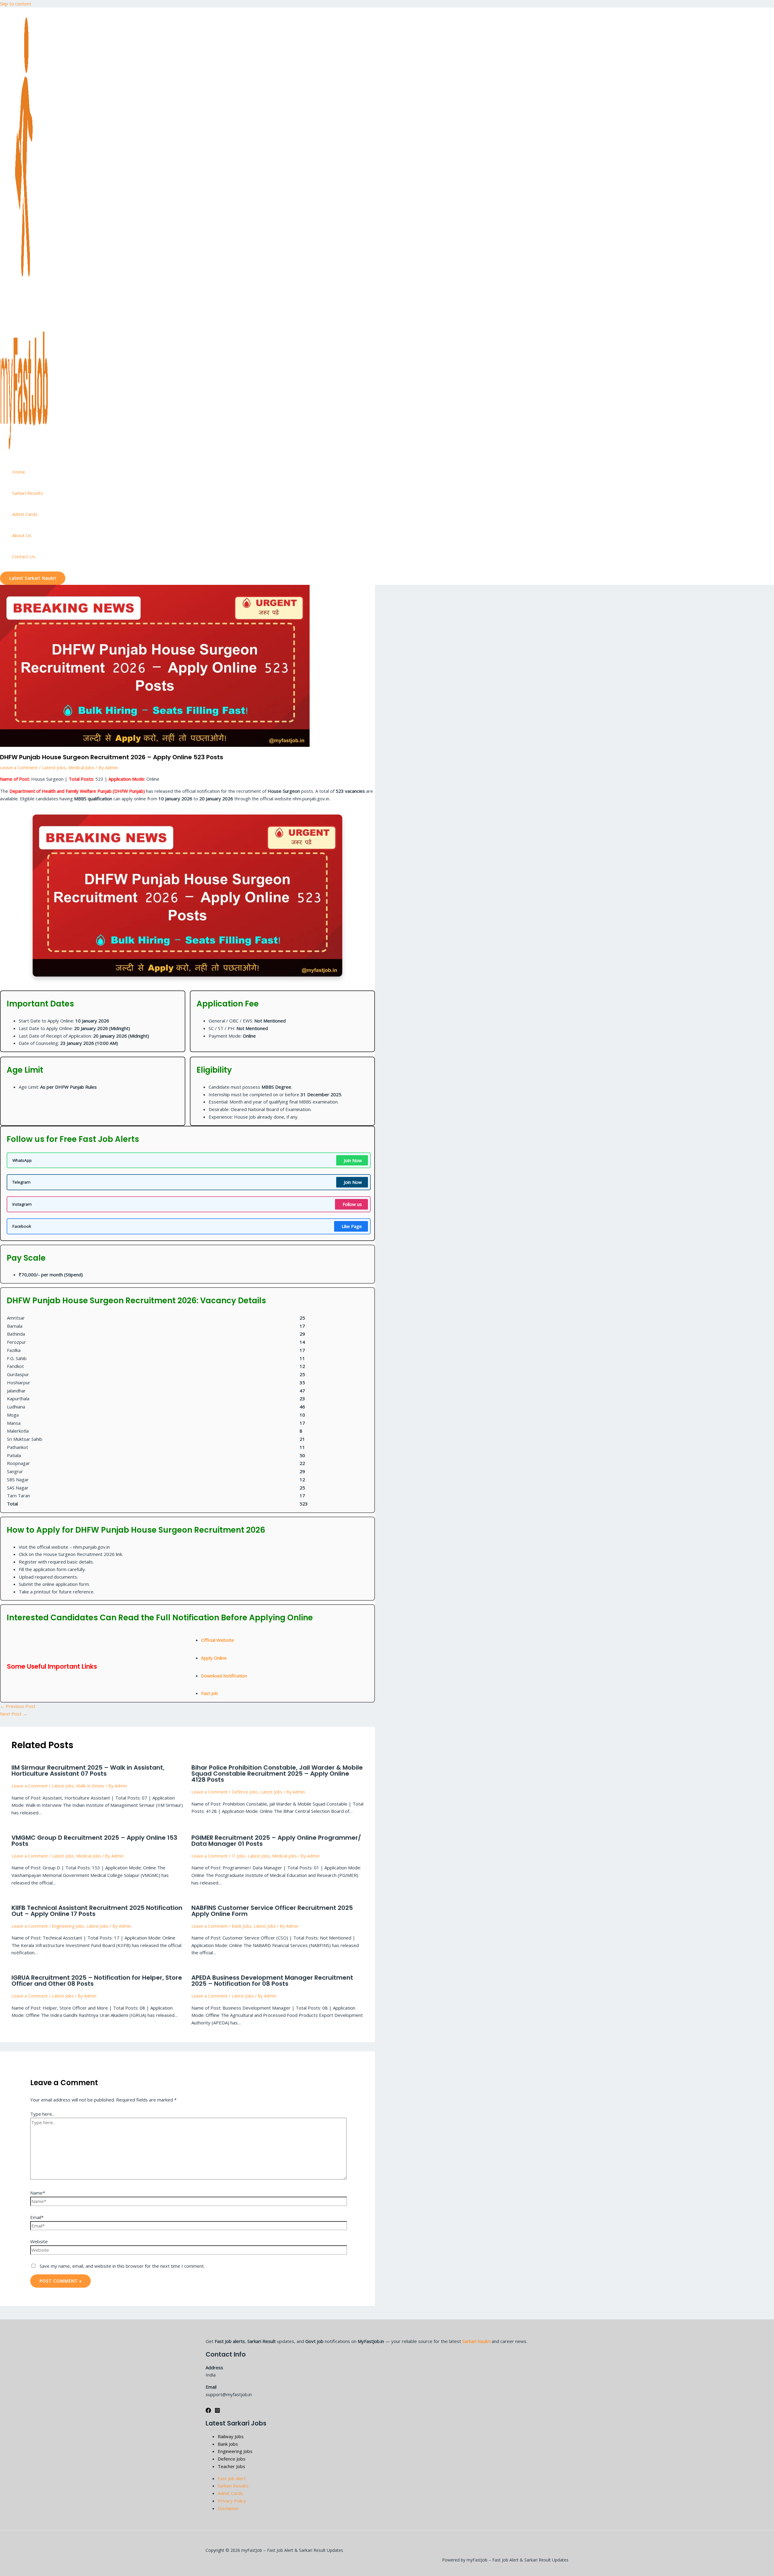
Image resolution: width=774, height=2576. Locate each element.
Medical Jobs (81, 767)
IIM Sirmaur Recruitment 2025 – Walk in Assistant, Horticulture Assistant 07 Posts (88, 1771)
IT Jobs (238, 1856)
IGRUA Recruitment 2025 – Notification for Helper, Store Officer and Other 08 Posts (97, 1981)
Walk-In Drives (90, 1786)
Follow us (352, 1204)
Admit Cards (25, 514)
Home (19, 472)
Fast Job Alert (232, 2478)
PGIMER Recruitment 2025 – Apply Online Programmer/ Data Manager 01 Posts (276, 1841)
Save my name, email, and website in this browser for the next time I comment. (122, 2266)
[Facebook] (208, 2411)
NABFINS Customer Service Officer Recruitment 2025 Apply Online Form (272, 1911)
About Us (22, 535)
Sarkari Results (28, 493)
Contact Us (24, 556)
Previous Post (18, 1706)
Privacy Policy (232, 2501)
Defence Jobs (245, 1792)
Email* (37, 2217)
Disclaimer (228, 2508)
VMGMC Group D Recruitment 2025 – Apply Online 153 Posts (94, 1841)
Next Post (14, 1714)
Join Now (353, 1160)
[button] (33, 578)
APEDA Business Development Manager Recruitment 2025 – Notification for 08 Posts (272, 1981)
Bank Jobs (241, 1926)
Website (39, 2241)
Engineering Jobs (68, 1926)
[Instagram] (217, 2411)
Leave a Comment (19, 767)
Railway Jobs (231, 2436)
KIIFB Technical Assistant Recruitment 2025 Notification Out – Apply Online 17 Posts (97, 1911)
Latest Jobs (54, 767)
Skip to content (16, 4)
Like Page (352, 1226)
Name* (38, 2193)
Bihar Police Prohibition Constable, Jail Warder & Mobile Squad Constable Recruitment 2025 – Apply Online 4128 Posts (277, 1774)
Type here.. (42, 2114)
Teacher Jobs (231, 2466)
